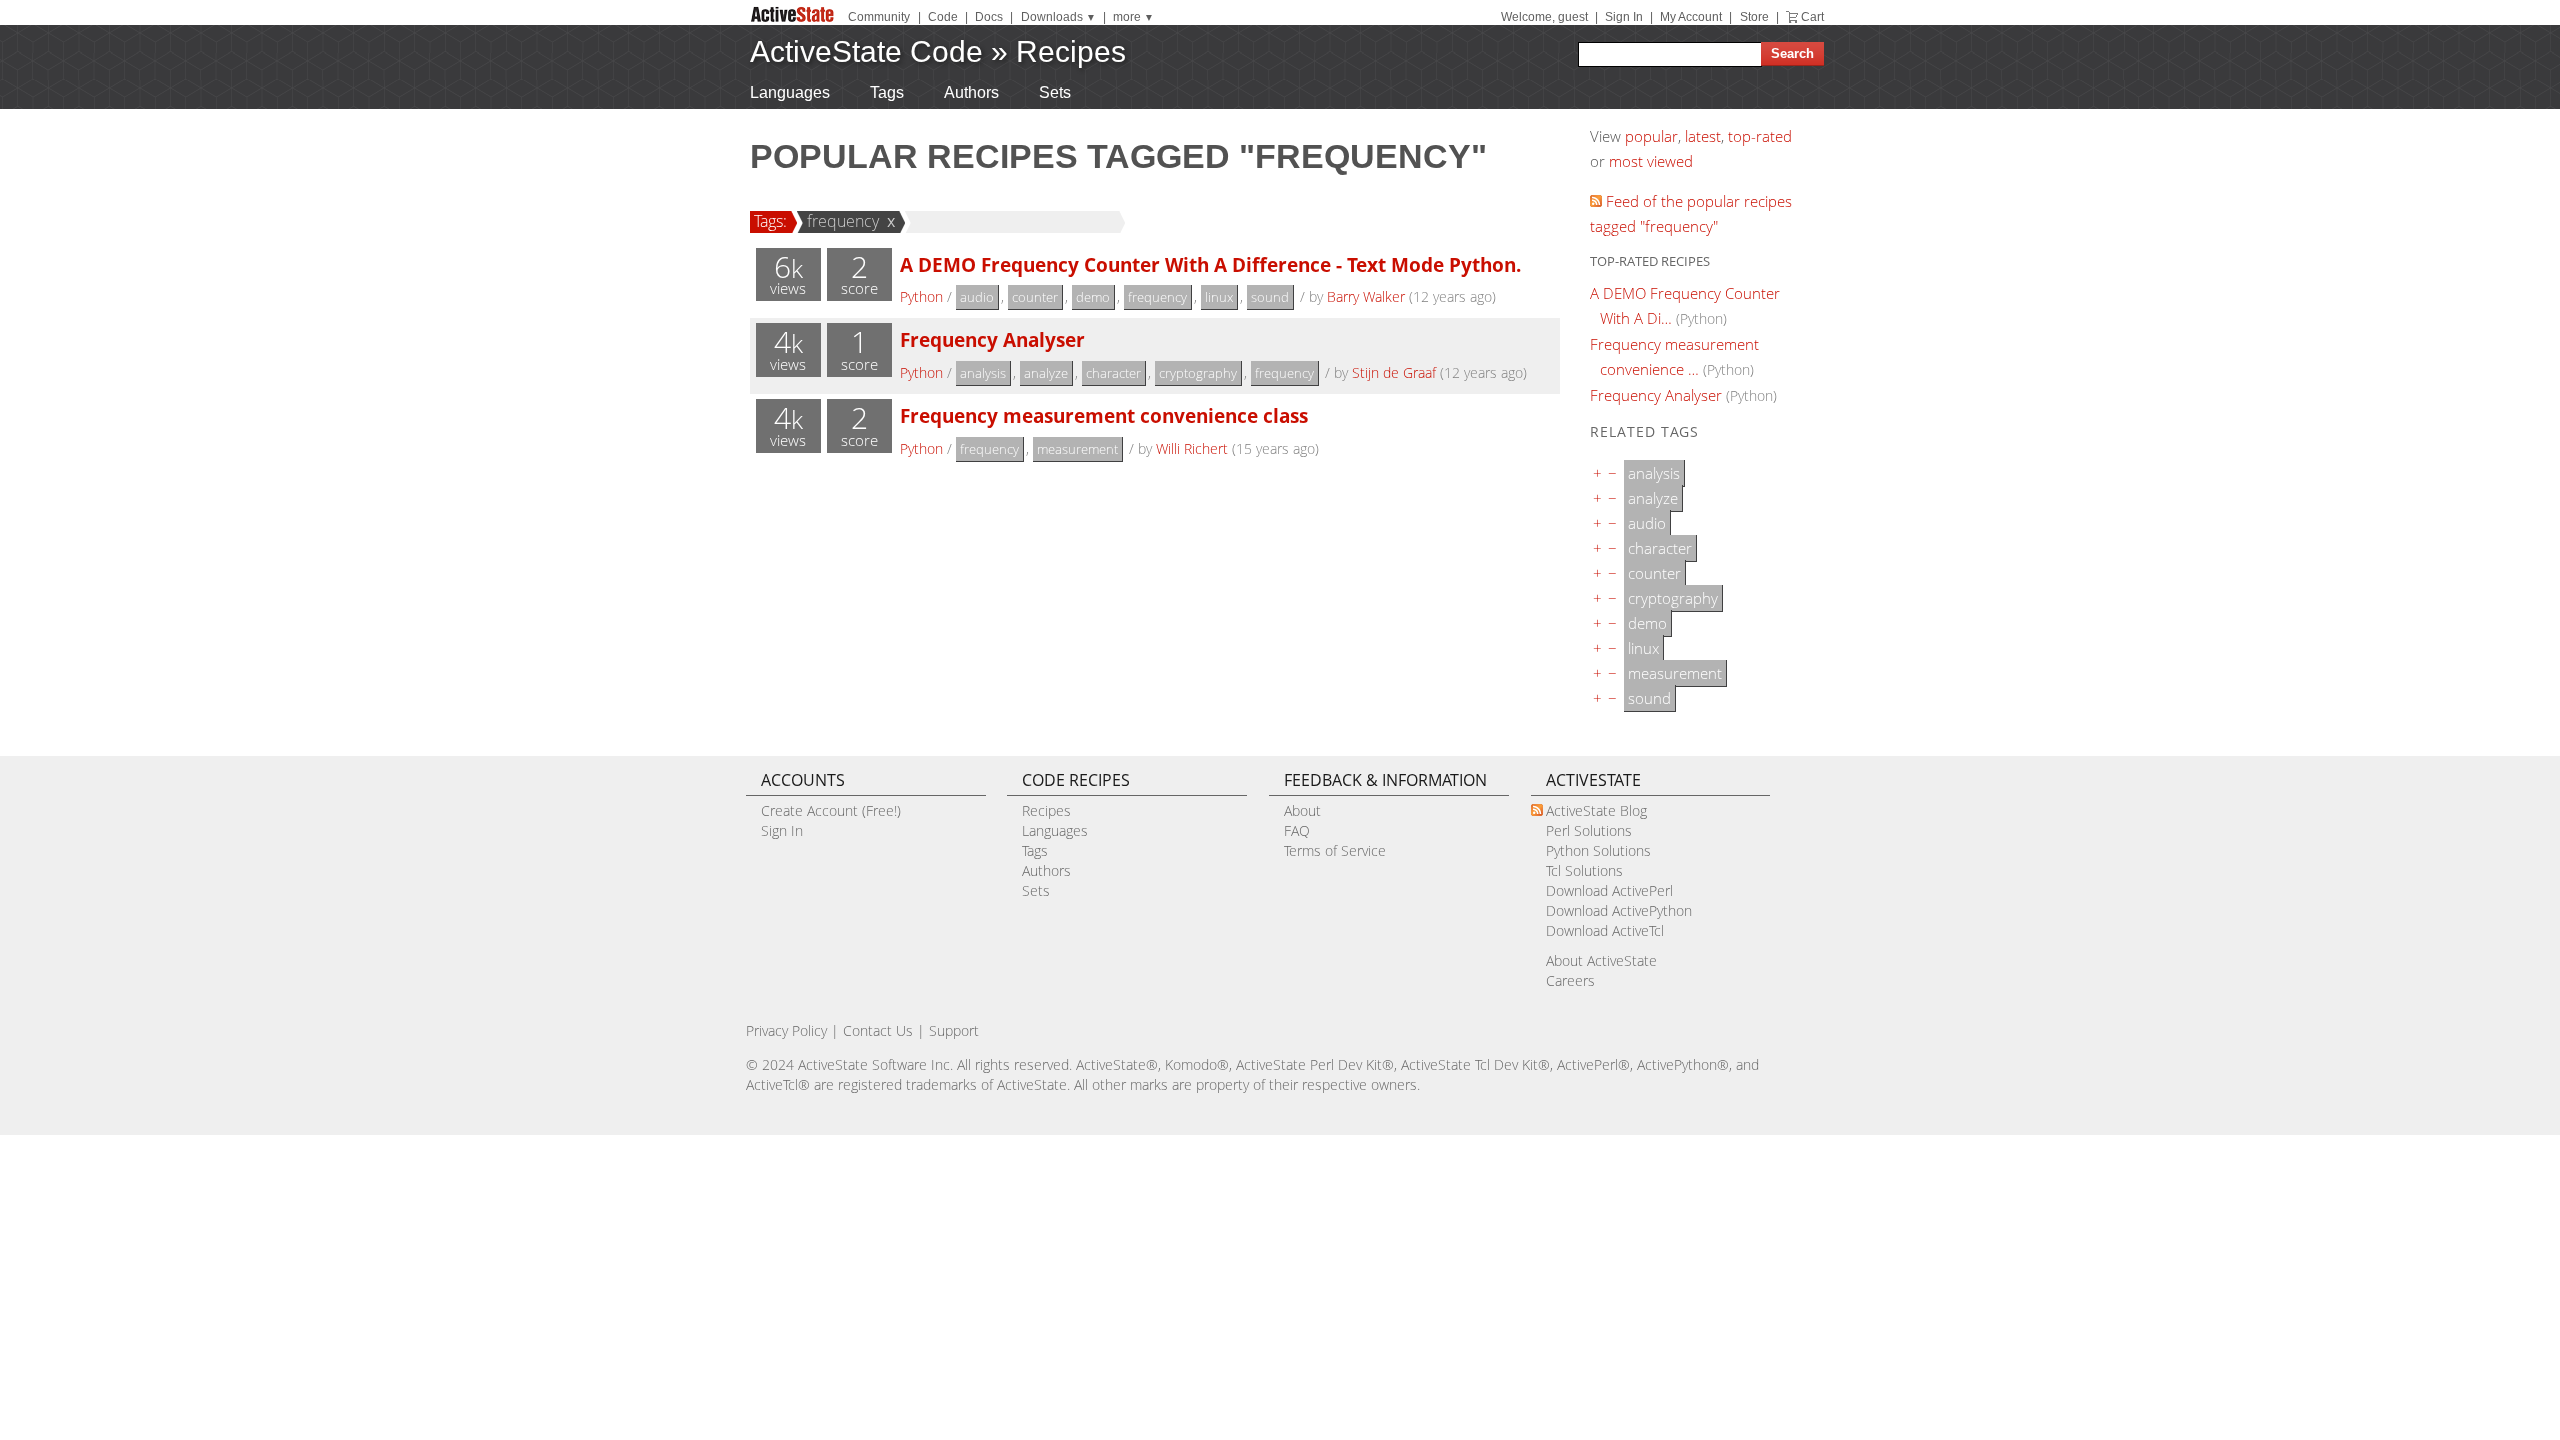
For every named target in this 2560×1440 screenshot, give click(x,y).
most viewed (1651, 161)
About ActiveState (1601, 960)
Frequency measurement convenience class (1104, 415)
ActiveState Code (866, 51)
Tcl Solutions (1584, 870)
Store (1754, 17)
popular (1651, 136)
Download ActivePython (1619, 910)
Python (921, 296)
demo (1093, 297)
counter (1035, 297)
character (1113, 373)
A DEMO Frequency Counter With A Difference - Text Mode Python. (1210, 264)
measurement (1077, 449)
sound (1270, 297)
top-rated (1760, 136)
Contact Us (878, 1030)
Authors (971, 92)
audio (977, 297)
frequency (843, 221)
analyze (1046, 373)
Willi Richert (1192, 448)
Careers (1570, 980)
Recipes (1071, 51)
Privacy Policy (786, 1030)
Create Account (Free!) (831, 810)
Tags (887, 92)
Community (879, 17)
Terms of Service (1335, 850)
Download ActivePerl (1609, 890)
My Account (1691, 17)
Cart (1812, 17)
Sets (1055, 92)
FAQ (1297, 830)
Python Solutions (1598, 850)
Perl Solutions (1589, 830)
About (1302, 810)
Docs (989, 17)
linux (1219, 297)
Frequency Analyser (992, 339)
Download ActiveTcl (1605, 930)
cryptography (1198, 373)
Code (943, 17)
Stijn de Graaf (1394, 372)
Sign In (1624, 17)
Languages (790, 92)
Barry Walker (1366, 296)
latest (1703, 136)
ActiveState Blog (1596, 810)
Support (954, 1030)
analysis (983, 373)
